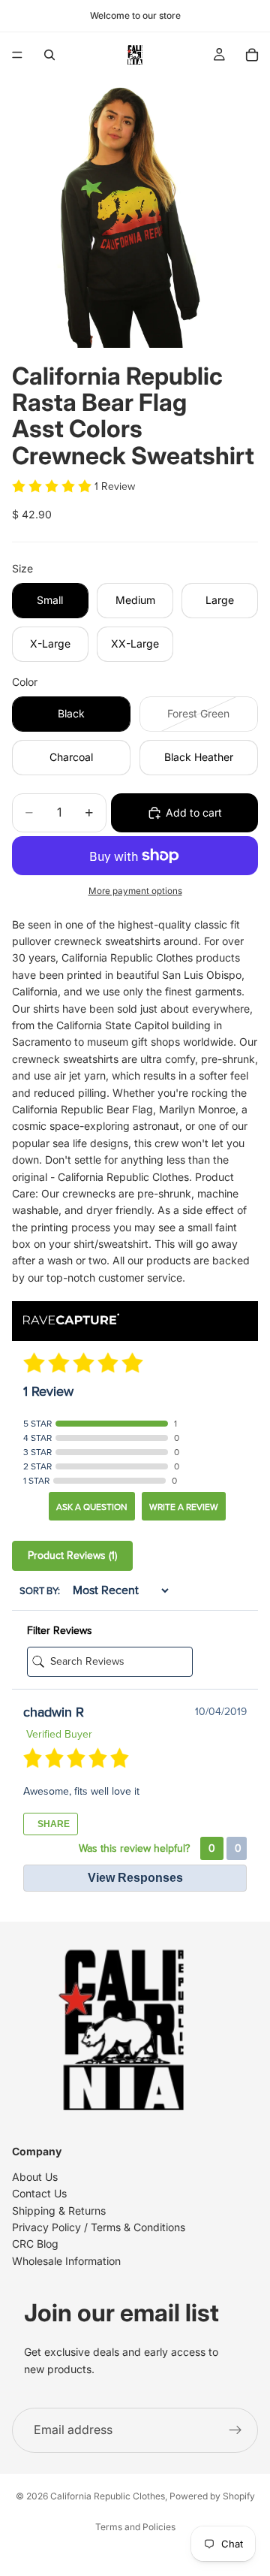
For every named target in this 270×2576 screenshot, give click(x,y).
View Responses (135, 1878)
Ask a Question (92, 1507)
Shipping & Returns (59, 2211)
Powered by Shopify (212, 2496)
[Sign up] (235, 2430)
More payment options (135, 891)
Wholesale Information (66, 2261)
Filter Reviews (60, 1631)
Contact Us (39, 2193)
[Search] (49, 55)
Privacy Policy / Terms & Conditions (99, 2227)
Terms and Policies (135, 2527)
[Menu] (17, 55)
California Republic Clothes (108, 2496)
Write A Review (184, 1507)
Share (52, 1824)
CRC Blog (35, 2244)
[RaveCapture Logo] (71, 1320)
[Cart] (252, 55)
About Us (35, 2177)
